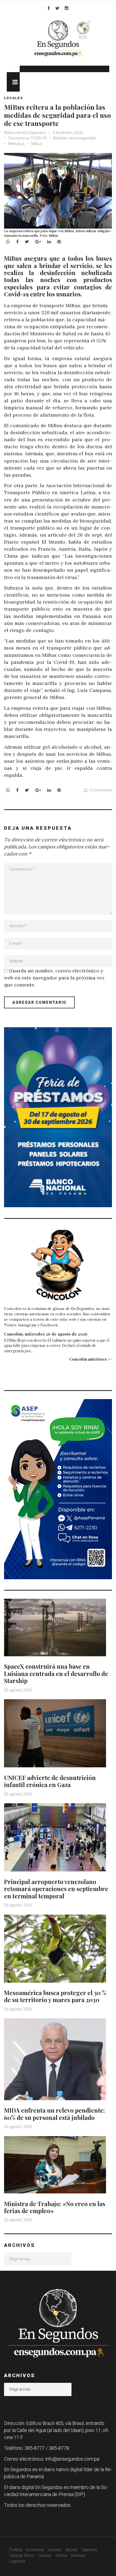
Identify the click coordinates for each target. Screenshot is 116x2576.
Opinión (45, 2555)
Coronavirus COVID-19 (27, 138)
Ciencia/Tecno (22, 2555)
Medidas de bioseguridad (74, 138)
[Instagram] (67, 8)
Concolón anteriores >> (91, 1359)
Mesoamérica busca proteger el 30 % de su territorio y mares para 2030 (55, 1996)
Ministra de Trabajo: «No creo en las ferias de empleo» (55, 2207)
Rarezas (78, 2555)
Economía (35, 2550)
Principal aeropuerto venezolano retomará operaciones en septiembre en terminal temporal (56, 1889)
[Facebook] (49, 8)
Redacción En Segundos (25, 133)
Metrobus (16, 144)
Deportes (89, 2550)
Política (16, 2550)
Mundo (72, 2550)
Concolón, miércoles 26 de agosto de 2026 (46, 1334)
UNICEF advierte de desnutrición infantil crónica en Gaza (50, 1781)
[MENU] (13, 82)
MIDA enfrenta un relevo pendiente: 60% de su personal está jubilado (54, 2114)
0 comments (101, 790)
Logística (17, 2561)
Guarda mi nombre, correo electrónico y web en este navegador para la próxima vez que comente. (54, 978)
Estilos (61, 2555)
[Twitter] (57, 8)
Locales (13, 98)
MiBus (37, 144)
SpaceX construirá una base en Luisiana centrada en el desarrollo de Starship (56, 1673)
